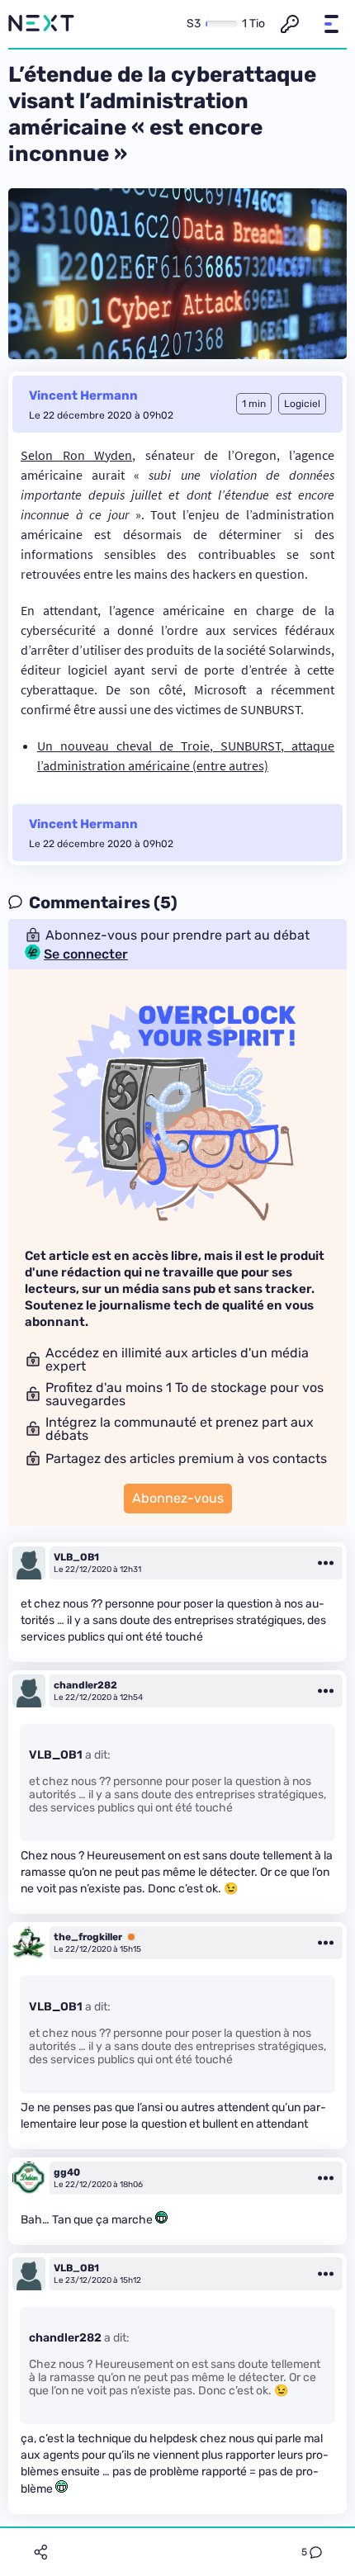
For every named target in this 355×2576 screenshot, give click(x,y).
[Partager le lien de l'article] (40, 2552)
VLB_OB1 (76, 1557)
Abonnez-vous (178, 1498)
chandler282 (85, 1685)
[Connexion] (290, 24)
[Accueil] (41, 24)
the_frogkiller (88, 1937)
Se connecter (86, 954)
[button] (331, 24)
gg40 (67, 2172)
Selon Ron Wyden (76, 455)
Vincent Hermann (83, 395)
